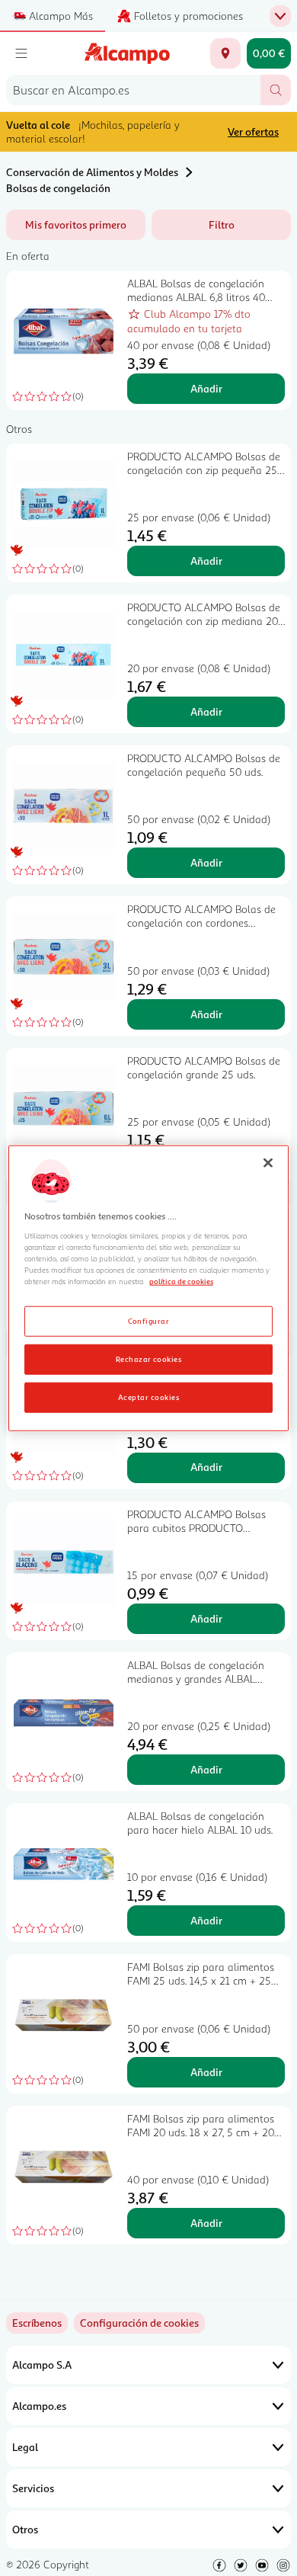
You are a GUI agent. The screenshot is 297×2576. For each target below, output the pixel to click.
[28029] (225, 53)
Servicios (33, 2488)
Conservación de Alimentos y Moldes (92, 172)
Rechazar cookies (149, 1358)
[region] (149, 1288)
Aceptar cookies (148, 1396)
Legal (25, 2447)
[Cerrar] (268, 1163)
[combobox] (133, 90)
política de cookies (181, 1281)
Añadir (206, 388)
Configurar (149, 1320)
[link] (139, 2323)
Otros (25, 2529)
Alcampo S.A (42, 2365)
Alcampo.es (39, 2406)
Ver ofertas (253, 131)
